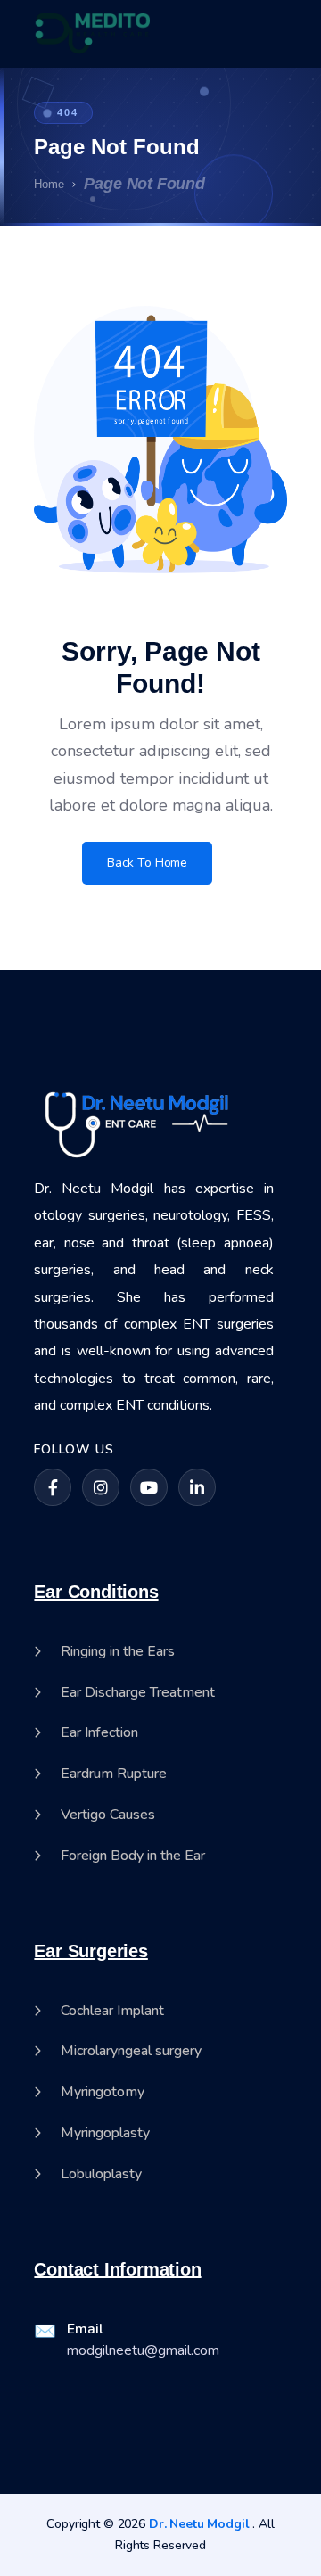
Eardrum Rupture (114, 1774)
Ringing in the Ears (118, 1652)
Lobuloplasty (101, 2174)
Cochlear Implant (112, 2011)
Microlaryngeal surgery (131, 2051)
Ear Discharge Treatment (138, 1693)
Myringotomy (103, 2092)
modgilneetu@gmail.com (143, 2350)
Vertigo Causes (108, 1815)
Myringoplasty (105, 2133)
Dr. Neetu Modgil (199, 2524)
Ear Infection (99, 1733)
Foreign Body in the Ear (133, 1856)
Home (49, 184)
